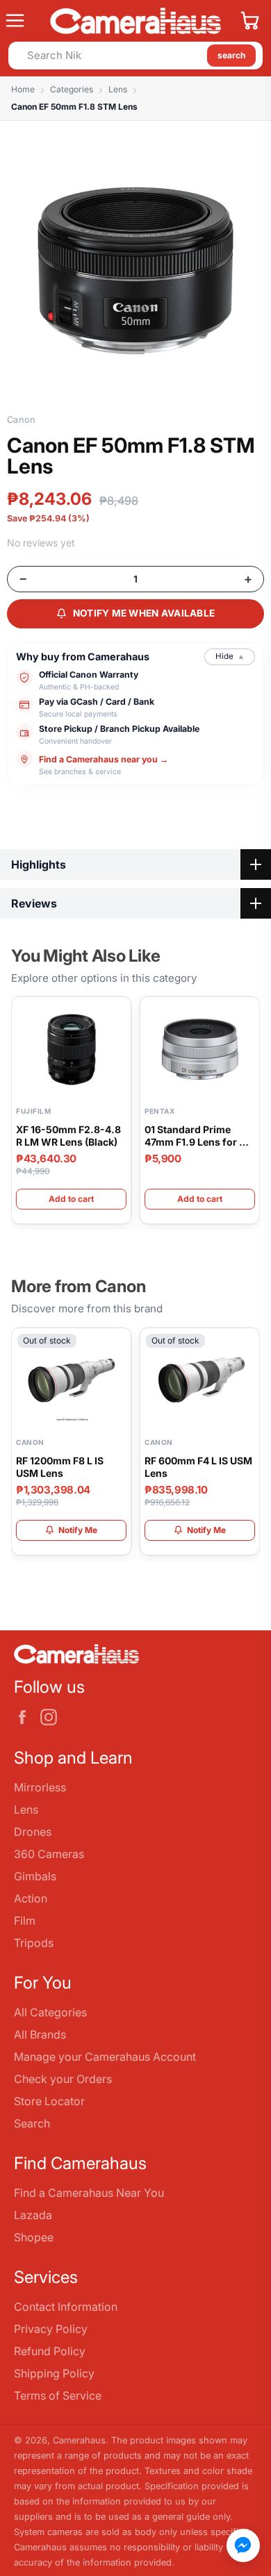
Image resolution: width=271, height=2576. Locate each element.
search (231, 55)
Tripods (34, 1943)
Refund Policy (50, 2351)
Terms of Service (58, 2395)
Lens (118, 89)
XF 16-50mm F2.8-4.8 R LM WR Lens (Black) (68, 1136)
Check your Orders (63, 2079)
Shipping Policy (54, 2373)
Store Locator (49, 2101)
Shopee (34, 2237)
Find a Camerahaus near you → (104, 759)
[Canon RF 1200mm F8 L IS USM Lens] (71, 1380)
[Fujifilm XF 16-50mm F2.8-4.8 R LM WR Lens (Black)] (71, 1049)
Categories (72, 89)
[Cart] (250, 21)
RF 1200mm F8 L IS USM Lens (60, 1467)
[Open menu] (22, 21)
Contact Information (66, 2307)
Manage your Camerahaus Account (105, 2057)
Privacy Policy (51, 2329)
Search (32, 2123)
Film (25, 1921)
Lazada (33, 2215)
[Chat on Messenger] (243, 2545)
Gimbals (35, 1876)
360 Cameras (49, 1854)
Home (23, 89)
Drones (33, 1832)
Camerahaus (79, 2440)
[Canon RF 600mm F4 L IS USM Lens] (200, 1380)
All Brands (40, 2034)
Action (31, 1898)
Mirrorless (40, 1787)
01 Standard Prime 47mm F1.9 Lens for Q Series (196, 1136)
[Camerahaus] (135, 21)
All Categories (50, 2012)
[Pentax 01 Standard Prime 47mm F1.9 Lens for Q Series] (200, 1049)
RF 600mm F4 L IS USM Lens (198, 1467)
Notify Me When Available (144, 613)
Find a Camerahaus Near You (89, 2193)
